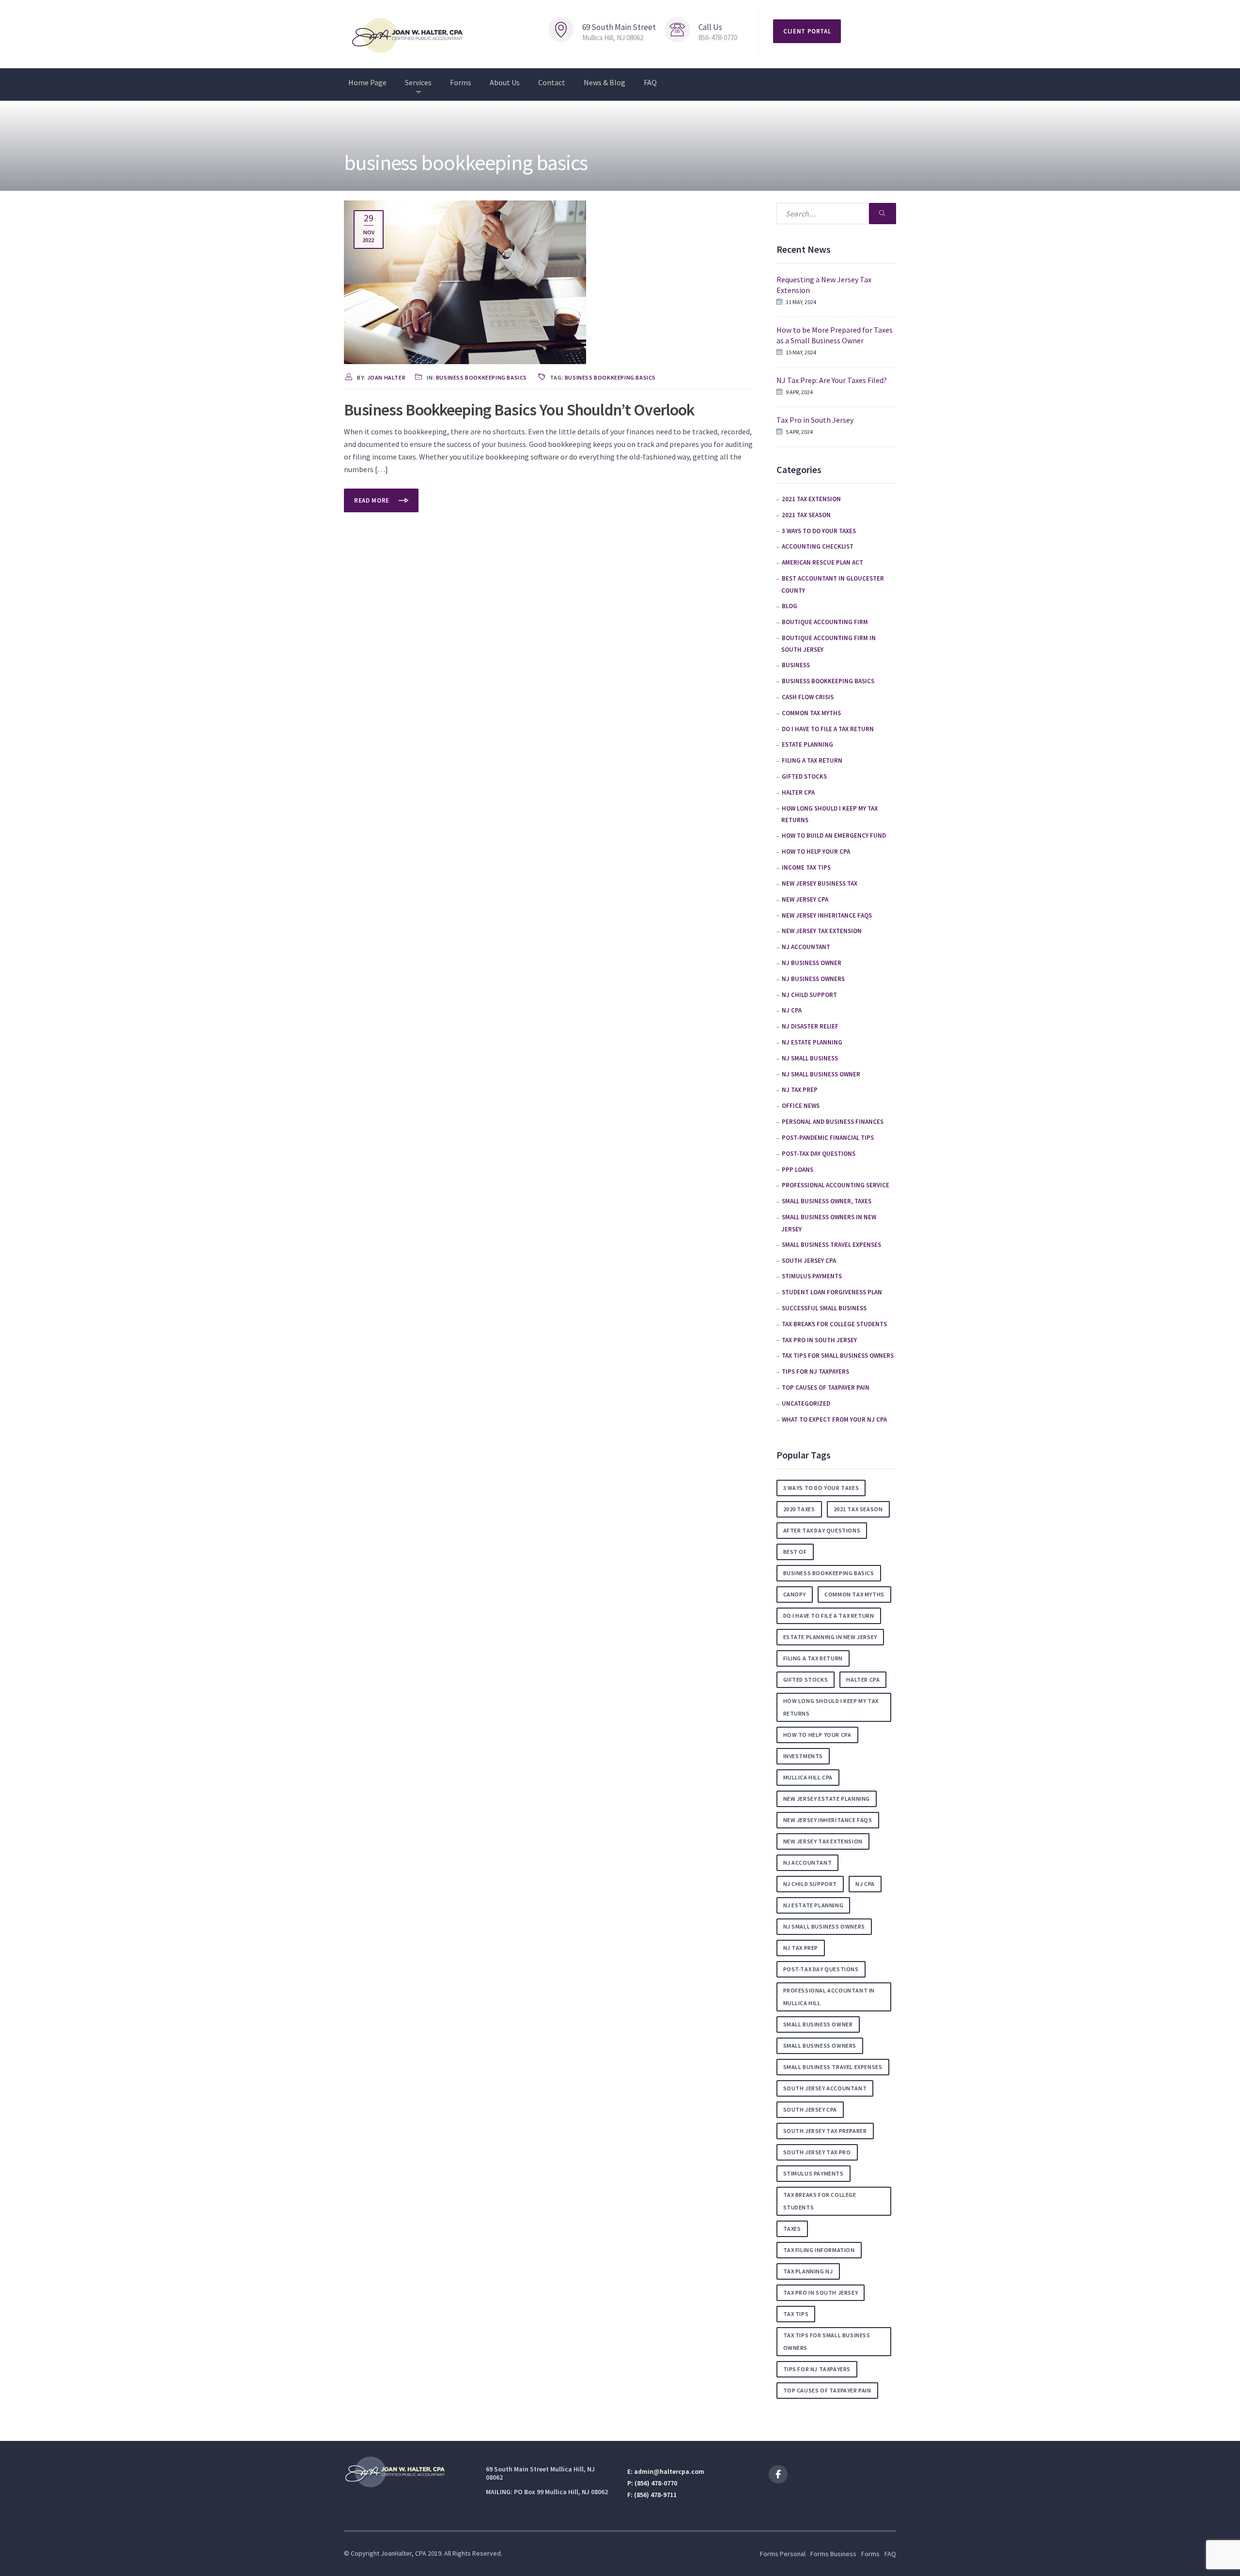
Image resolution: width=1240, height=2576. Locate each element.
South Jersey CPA (809, 1261)
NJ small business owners (824, 1926)
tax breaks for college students (834, 1324)
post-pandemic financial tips (828, 1138)
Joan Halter (387, 377)
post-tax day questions (819, 1154)
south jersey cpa (810, 2109)
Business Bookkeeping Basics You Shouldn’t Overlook (519, 410)
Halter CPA (798, 792)
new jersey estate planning (827, 1799)
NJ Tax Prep (800, 1090)
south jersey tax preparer (825, 2131)
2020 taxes (799, 1509)
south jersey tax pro (817, 2152)
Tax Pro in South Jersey (815, 420)
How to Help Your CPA (816, 851)
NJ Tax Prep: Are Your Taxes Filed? (832, 380)
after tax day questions (822, 1530)
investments (803, 1756)
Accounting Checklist (818, 546)
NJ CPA (792, 1010)
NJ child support (809, 995)
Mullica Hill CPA (808, 1777)
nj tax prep (801, 1948)
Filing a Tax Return (812, 760)
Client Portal (807, 31)
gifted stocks (804, 776)
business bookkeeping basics (481, 377)
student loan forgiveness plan (832, 1292)
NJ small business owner (821, 1074)
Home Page (367, 82)
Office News (801, 1106)
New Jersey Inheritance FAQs (827, 915)
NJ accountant (806, 947)
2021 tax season (806, 515)
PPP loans (798, 1170)
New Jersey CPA (805, 899)
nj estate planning (814, 1905)
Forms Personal (783, 2554)
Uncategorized (806, 1403)
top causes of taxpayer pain (826, 1388)
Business (796, 665)
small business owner (818, 2024)
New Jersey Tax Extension (822, 931)
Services (418, 82)
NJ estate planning (812, 1042)
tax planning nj (808, 2271)
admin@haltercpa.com (669, 2471)
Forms (461, 82)
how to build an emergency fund (834, 836)
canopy (795, 1594)
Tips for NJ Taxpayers (815, 1372)
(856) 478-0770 (655, 2483)
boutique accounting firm (825, 622)
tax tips (796, 2314)
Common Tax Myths (811, 713)
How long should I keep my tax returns (831, 1707)
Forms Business (833, 2554)
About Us (505, 82)
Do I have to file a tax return (828, 729)
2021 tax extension (811, 499)
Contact (552, 82)
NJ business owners (813, 979)
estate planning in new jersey (830, 1637)
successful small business (824, 1308)
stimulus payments (812, 1276)
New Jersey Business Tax (820, 883)
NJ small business (810, 1058)
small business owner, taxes (827, 1201)
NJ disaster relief (810, 1026)
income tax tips (806, 867)
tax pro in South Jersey (819, 1340)
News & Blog (604, 82)
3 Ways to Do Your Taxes (819, 531)
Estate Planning (807, 744)
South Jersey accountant (825, 2088)
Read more (373, 500)
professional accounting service (836, 1185)
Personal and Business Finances (833, 1122)
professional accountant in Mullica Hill (829, 1997)
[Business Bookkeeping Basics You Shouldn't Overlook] (465, 281)
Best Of (795, 1552)
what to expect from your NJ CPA (834, 1419)
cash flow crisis (808, 697)
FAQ (650, 82)
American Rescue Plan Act (822, 562)
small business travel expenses (831, 1245)
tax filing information (819, 2250)
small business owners (820, 2046)
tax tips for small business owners (838, 1356)
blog (790, 606)
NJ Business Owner (812, 963)
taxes (792, 2229)
